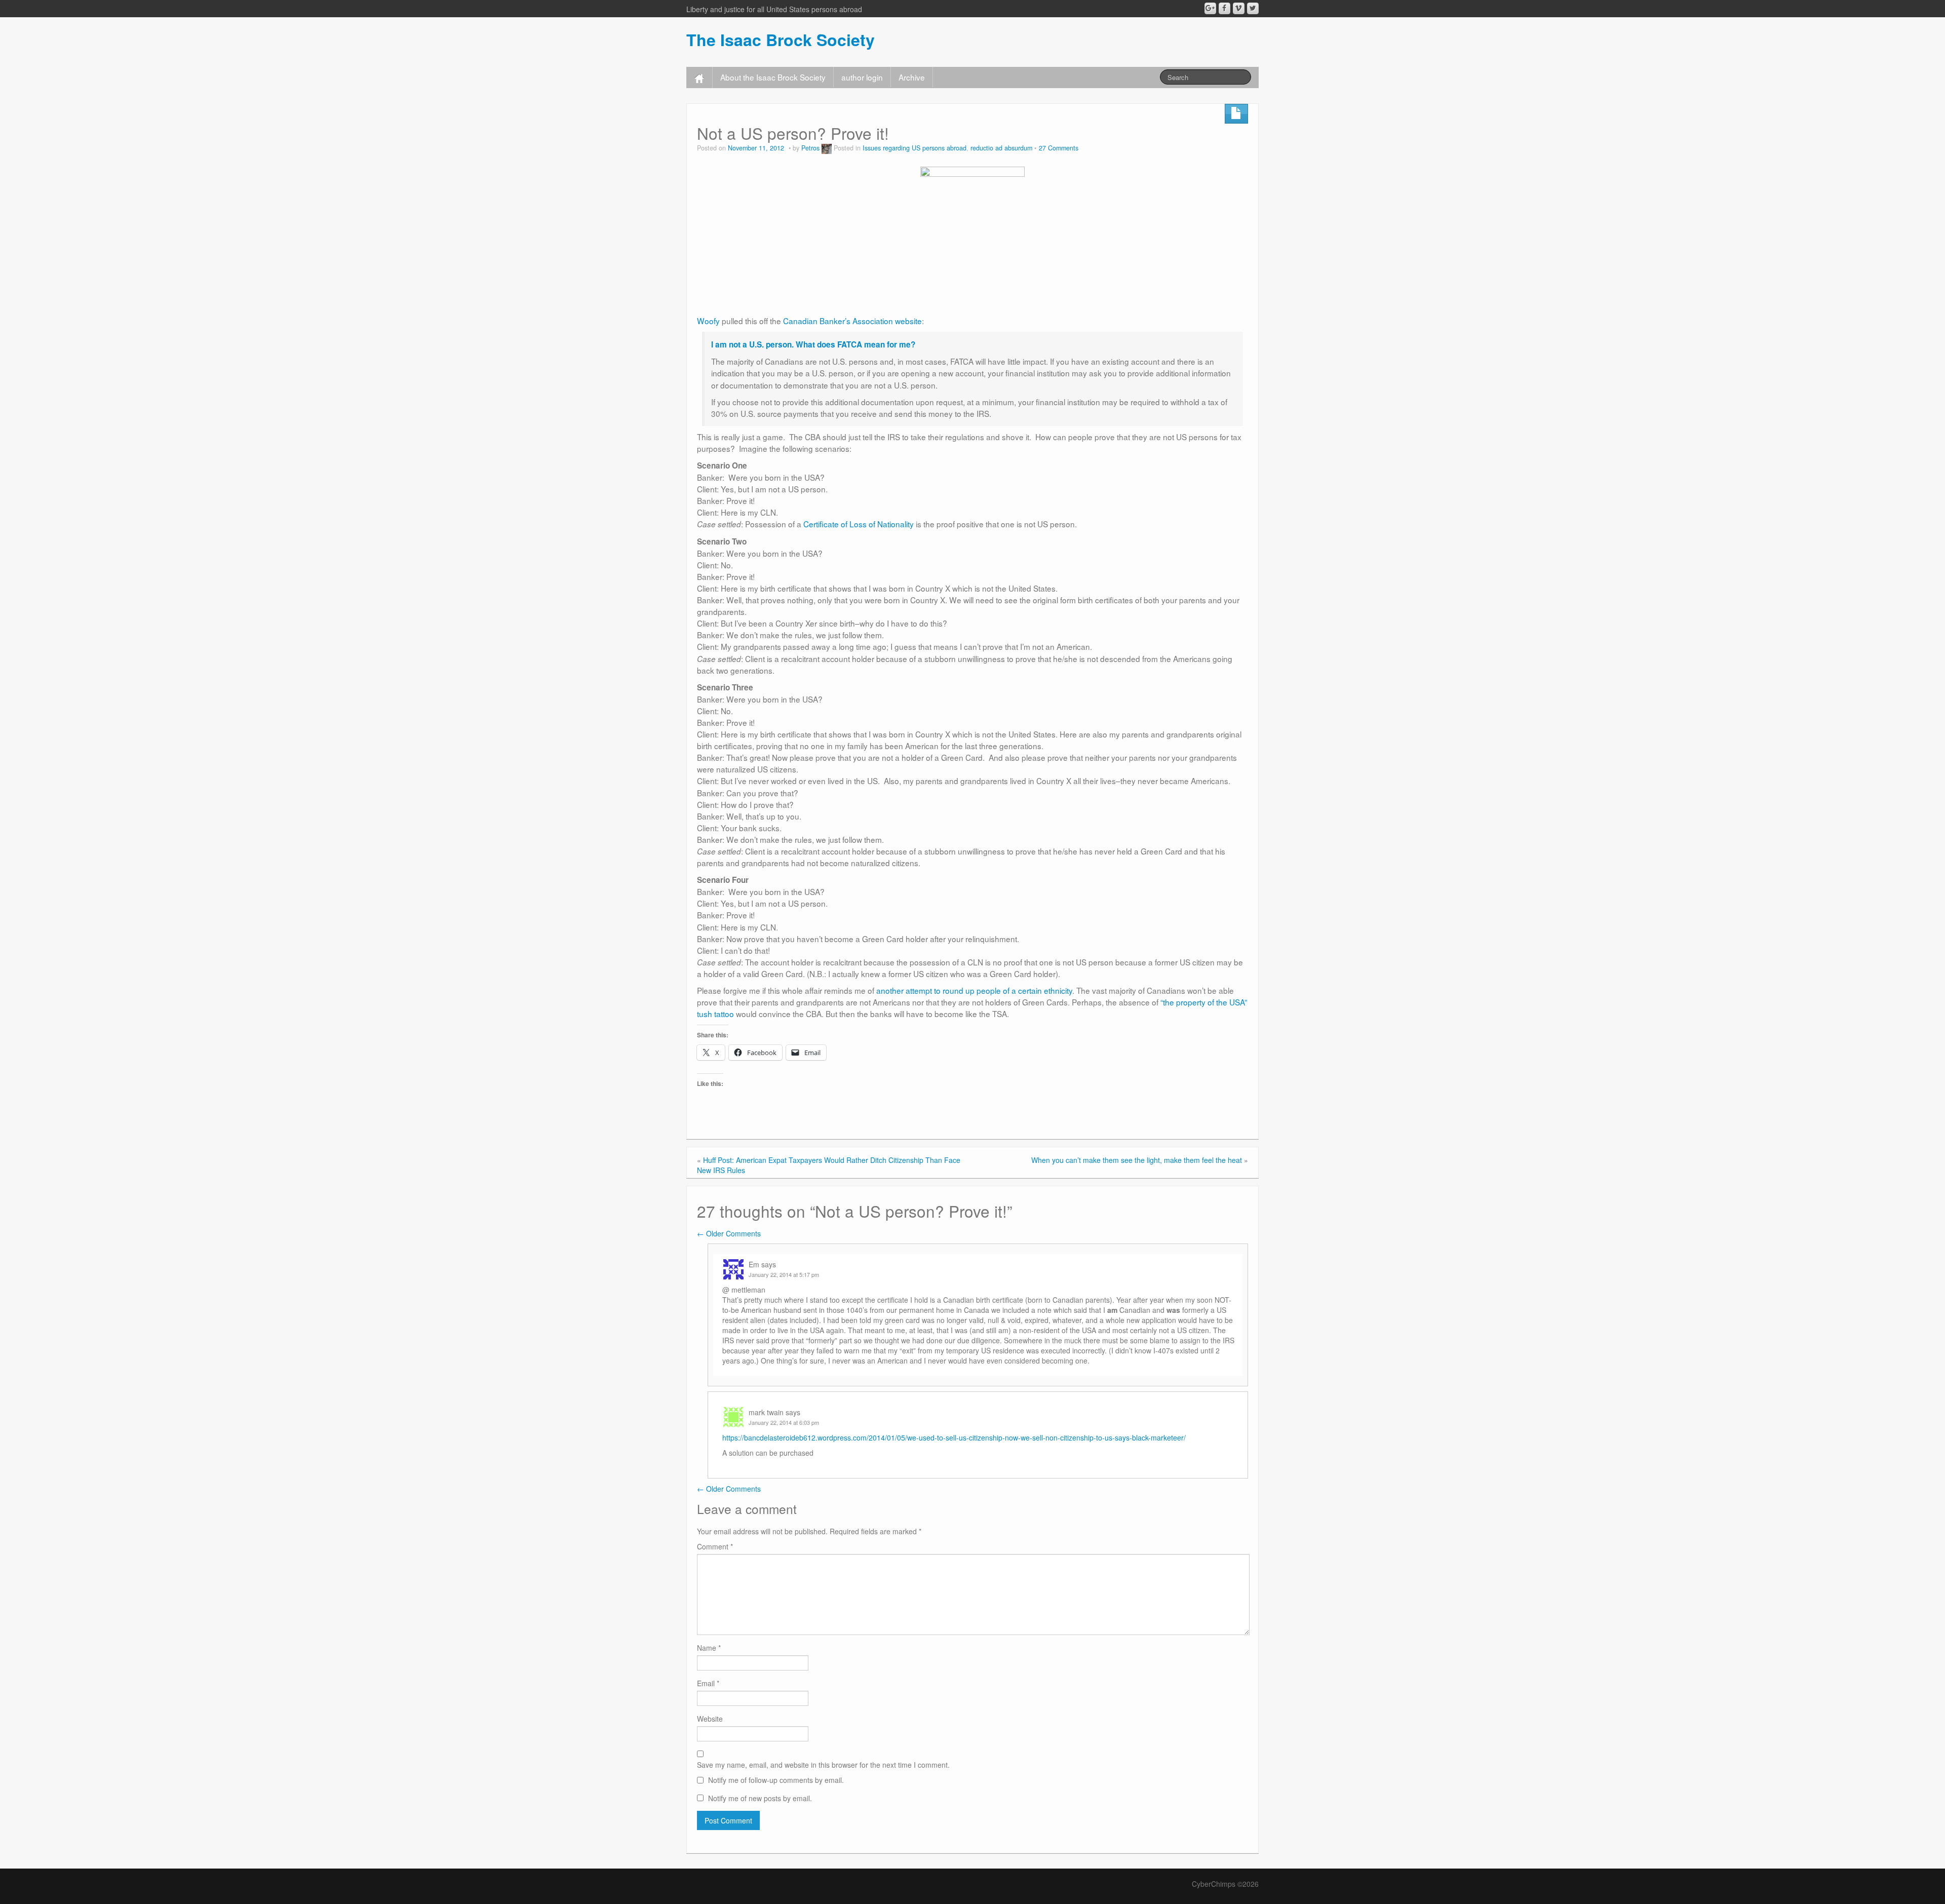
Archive (912, 77)
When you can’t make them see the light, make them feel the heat (1137, 1160)
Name (709, 1648)
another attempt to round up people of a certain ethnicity (974, 990)
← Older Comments (729, 1233)
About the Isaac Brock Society (773, 77)
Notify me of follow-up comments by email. (776, 1780)
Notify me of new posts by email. (760, 1798)
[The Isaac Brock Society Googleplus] (1210, 8)
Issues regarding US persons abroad (915, 148)
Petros (810, 148)
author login (862, 77)
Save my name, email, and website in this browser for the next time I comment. (823, 1765)
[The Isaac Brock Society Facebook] (1224, 8)
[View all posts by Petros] (827, 148)
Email (708, 1683)
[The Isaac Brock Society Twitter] (1253, 8)
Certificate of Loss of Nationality (859, 524)
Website (710, 1719)
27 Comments (1059, 148)
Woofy (708, 321)
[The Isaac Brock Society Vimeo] (1239, 8)
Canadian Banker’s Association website (852, 321)
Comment (715, 1546)
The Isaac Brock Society (781, 40)
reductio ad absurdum (1001, 148)
